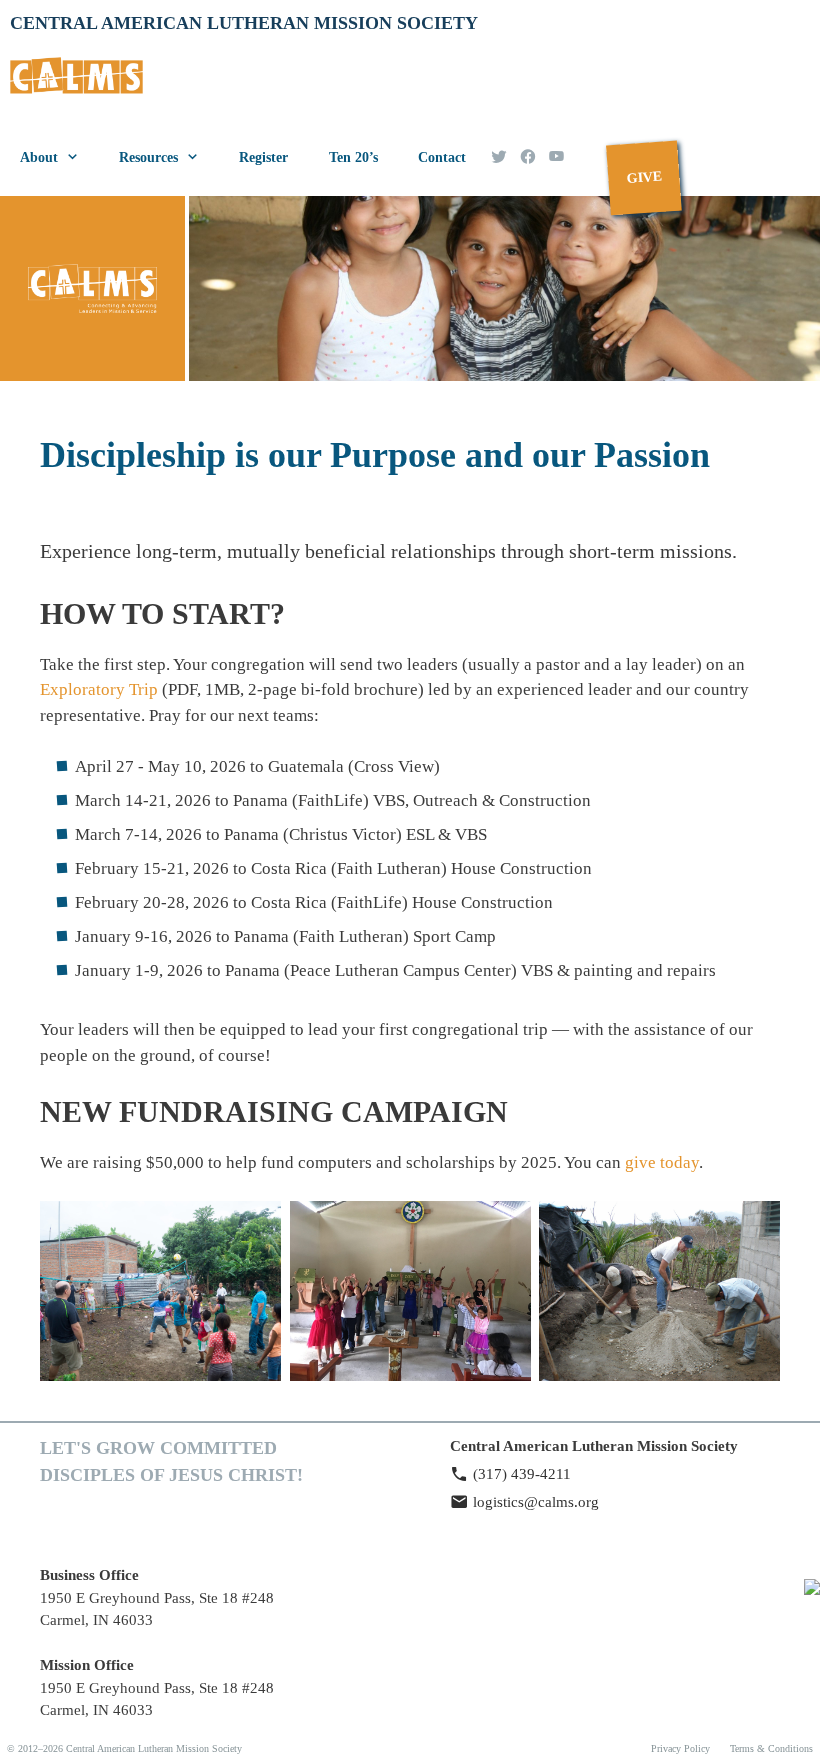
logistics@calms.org (536, 1502)
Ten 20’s (353, 157)
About (39, 157)
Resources (148, 157)
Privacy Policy (680, 1748)
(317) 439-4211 (522, 1474)
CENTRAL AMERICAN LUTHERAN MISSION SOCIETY (244, 23)
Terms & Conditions (771, 1748)
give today (662, 1162)
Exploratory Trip (99, 689)
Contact (442, 157)
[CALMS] (81, 82)
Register (263, 157)
